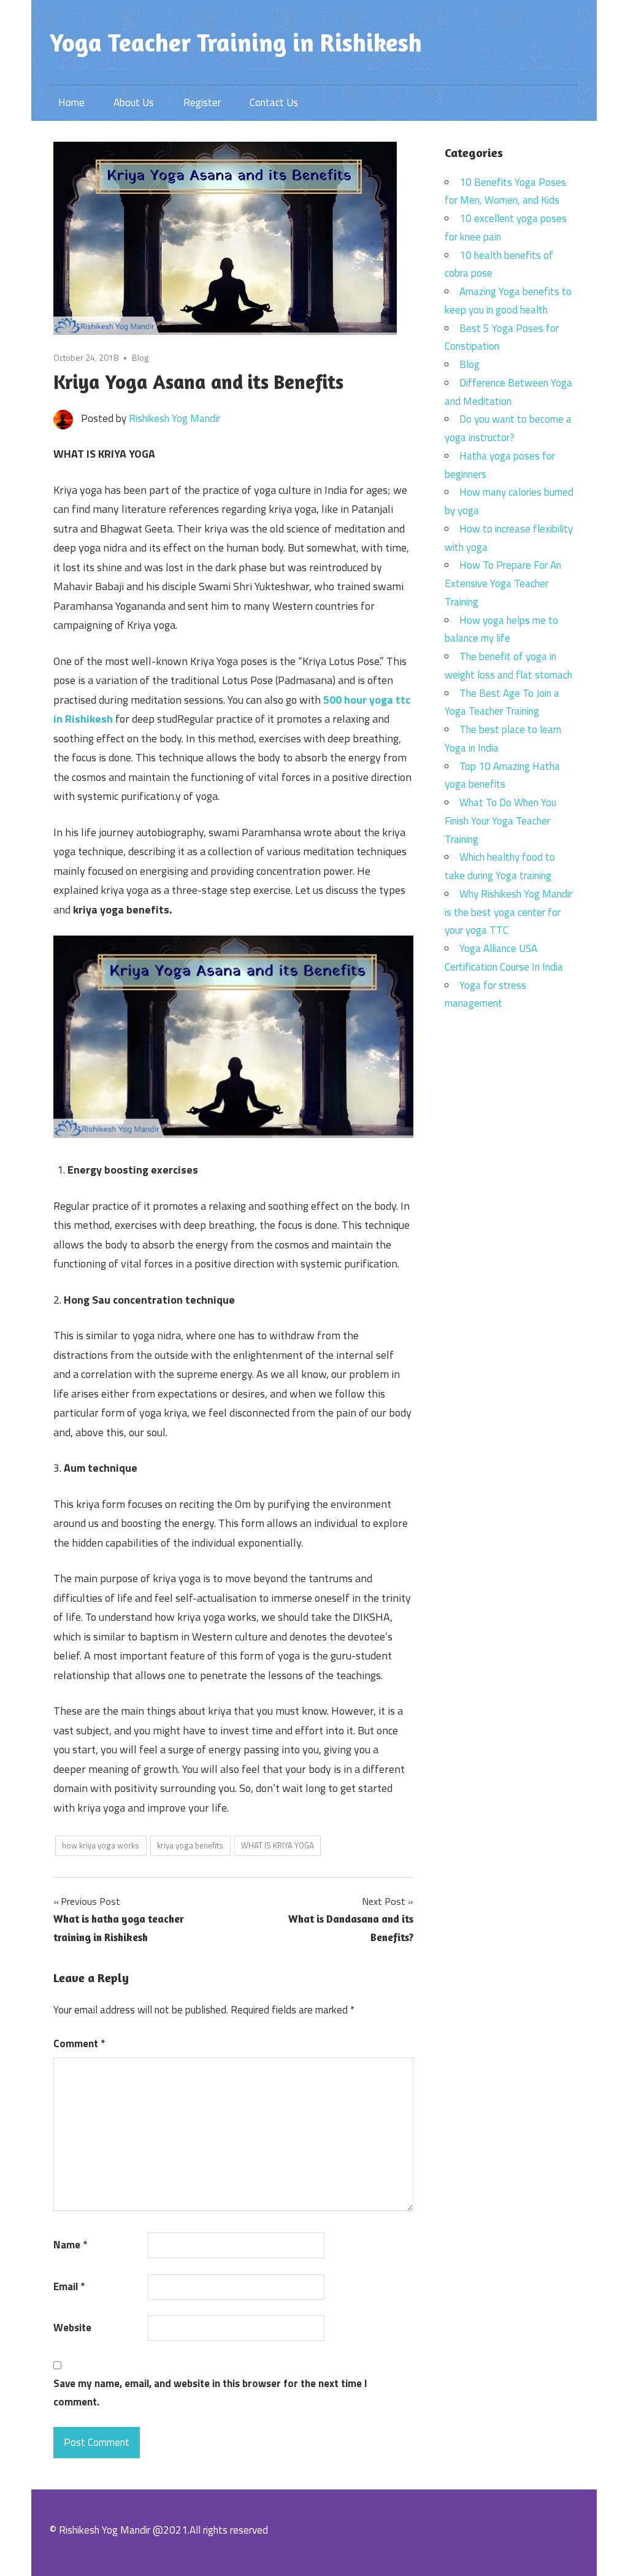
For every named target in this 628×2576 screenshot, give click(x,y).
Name (70, 2245)
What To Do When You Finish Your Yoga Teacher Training (500, 821)
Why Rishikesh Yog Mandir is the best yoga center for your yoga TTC (508, 912)
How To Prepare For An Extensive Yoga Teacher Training (503, 583)
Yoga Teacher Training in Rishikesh (236, 42)
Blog (140, 357)
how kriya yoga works (101, 1845)
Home (71, 102)
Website (72, 2328)
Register (202, 102)
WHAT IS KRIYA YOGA (278, 1845)
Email (69, 2286)
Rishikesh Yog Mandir (174, 418)
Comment (79, 2043)
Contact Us (274, 102)
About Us (134, 102)
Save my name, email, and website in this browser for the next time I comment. (210, 2393)
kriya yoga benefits (190, 1845)
